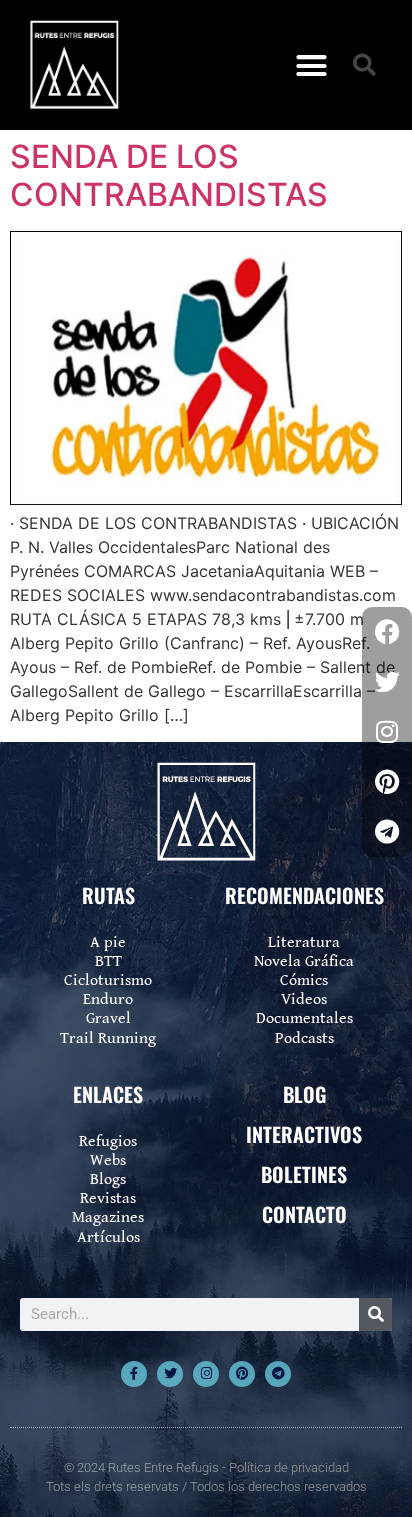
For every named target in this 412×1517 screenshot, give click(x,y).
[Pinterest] (242, 1374)
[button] (312, 65)
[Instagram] (206, 1374)
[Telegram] (278, 1374)
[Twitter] (170, 1374)
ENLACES (108, 1094)
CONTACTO (304, 1214)
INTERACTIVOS (304, 1134)
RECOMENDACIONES (304, 895)
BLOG (304, 1094)
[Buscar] (375, 1314)
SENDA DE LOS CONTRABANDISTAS (169, 175)
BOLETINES (304, 1174)
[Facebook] (387, 632)
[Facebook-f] (134, 1374)
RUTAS (108, 895)
